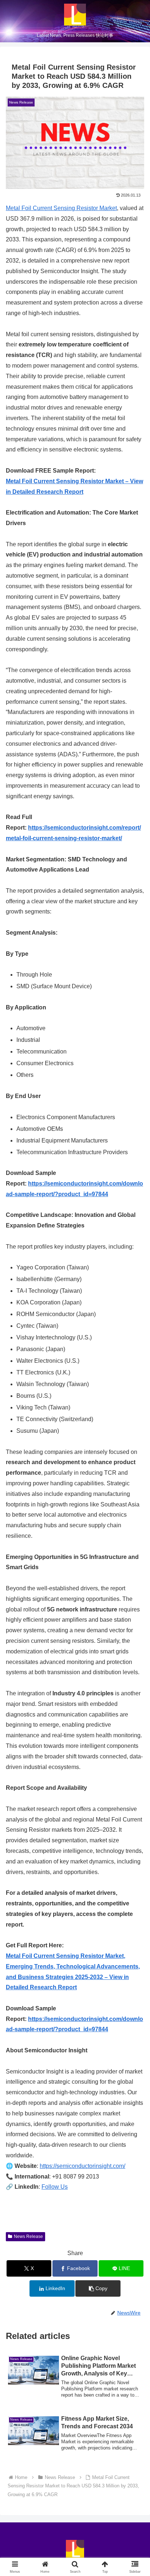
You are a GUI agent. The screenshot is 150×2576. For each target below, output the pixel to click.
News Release (28, 2236)
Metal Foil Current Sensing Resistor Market (61, 208)
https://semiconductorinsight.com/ (82, 2166)
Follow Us (55, 2187)
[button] (98, 2288)
